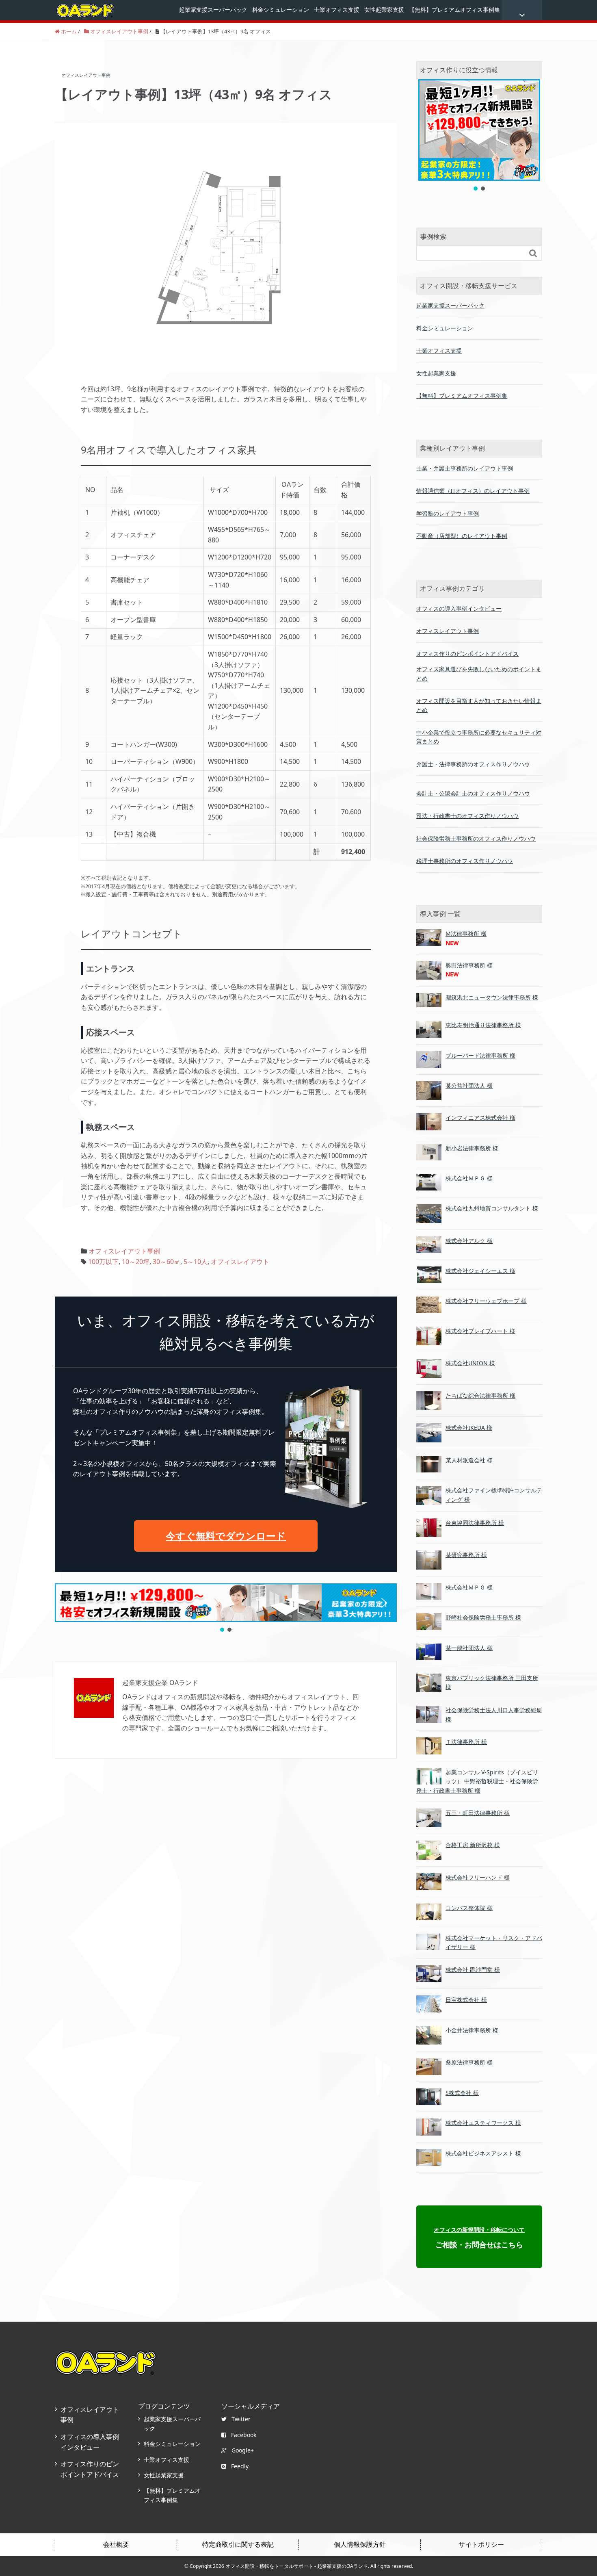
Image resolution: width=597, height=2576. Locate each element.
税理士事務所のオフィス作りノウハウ (465, 861)
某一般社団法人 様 (469, 1648)
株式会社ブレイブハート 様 (480, 1331)
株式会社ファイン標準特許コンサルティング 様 (494, 1495)
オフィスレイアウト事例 (124, 1251)
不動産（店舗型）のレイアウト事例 (462, 536)
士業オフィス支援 (337, 10)
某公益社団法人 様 (469, 1085)
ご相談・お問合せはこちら (479, 2238)
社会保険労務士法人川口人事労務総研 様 (494, 1714)
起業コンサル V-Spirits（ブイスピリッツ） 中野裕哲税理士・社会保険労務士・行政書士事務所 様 (477, 1781)
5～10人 (196, 1262)
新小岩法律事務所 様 (472, 1148)
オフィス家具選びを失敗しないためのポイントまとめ (479, 673)
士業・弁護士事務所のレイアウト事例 (465, 468)
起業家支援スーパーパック (213, 10)
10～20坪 (136, 1262)
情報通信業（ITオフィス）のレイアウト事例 (473, 491)
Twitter (241, 2419)
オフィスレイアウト (240, 1262)
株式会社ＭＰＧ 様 (469, 1178)
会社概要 (116, 2544)
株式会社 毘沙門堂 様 (473, 1970)
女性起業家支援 (384, 10)
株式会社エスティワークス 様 (483, 2123)
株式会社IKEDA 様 (469, 1428)
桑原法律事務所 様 (469, 2062)
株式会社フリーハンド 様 (478, 1877)
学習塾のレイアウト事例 (448, 513)
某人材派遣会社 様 (469, 1460)
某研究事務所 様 (466, 1555)
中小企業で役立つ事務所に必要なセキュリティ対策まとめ (479, 737)
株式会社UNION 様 (470, 1363)
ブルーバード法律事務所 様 (480, 1055)
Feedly (240, 2466)
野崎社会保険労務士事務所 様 (483, 1617)
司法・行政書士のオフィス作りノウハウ (467, 816)
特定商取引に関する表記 (238, 2544)
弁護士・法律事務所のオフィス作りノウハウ (473, 764)
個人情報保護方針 (360, 2544)
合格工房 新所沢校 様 (473, 1845)
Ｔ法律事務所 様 (466, 1742)
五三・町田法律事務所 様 (478, 1813)
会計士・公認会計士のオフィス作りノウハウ (473, 793)
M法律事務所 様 (466, 933)
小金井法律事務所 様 (472, 2030)
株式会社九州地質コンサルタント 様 (492, 1208)
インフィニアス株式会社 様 (480, 1118)
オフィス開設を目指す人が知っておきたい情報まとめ (479, 705)
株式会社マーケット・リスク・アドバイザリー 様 (494, 1942)
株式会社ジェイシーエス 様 (480, 1271)
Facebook (244, 2435)
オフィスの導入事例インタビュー (459, 608)
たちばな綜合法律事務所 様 (480, 1395)
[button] (67, 1603)
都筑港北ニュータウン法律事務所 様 (492, 997)
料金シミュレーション (281, 10)
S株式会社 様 (462, 2093)
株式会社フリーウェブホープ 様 (486, 1301)
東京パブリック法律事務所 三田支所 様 (492, 1682)
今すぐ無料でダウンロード (226, 1536)
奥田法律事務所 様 (469, 965)
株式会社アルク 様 (469, 1241)
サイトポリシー (481, 2544)
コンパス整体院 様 (469, 1908)
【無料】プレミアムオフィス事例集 (454, 10)
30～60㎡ (167, 1262)
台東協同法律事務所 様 (475, 1523)
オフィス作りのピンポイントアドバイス (467, 654)
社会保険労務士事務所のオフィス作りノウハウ (476, 838)
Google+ (243, 2450)
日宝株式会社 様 (466, 2000)
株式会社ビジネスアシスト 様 (483, 2153)
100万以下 (103, 1262)
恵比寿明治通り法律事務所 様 (483, 1025)
